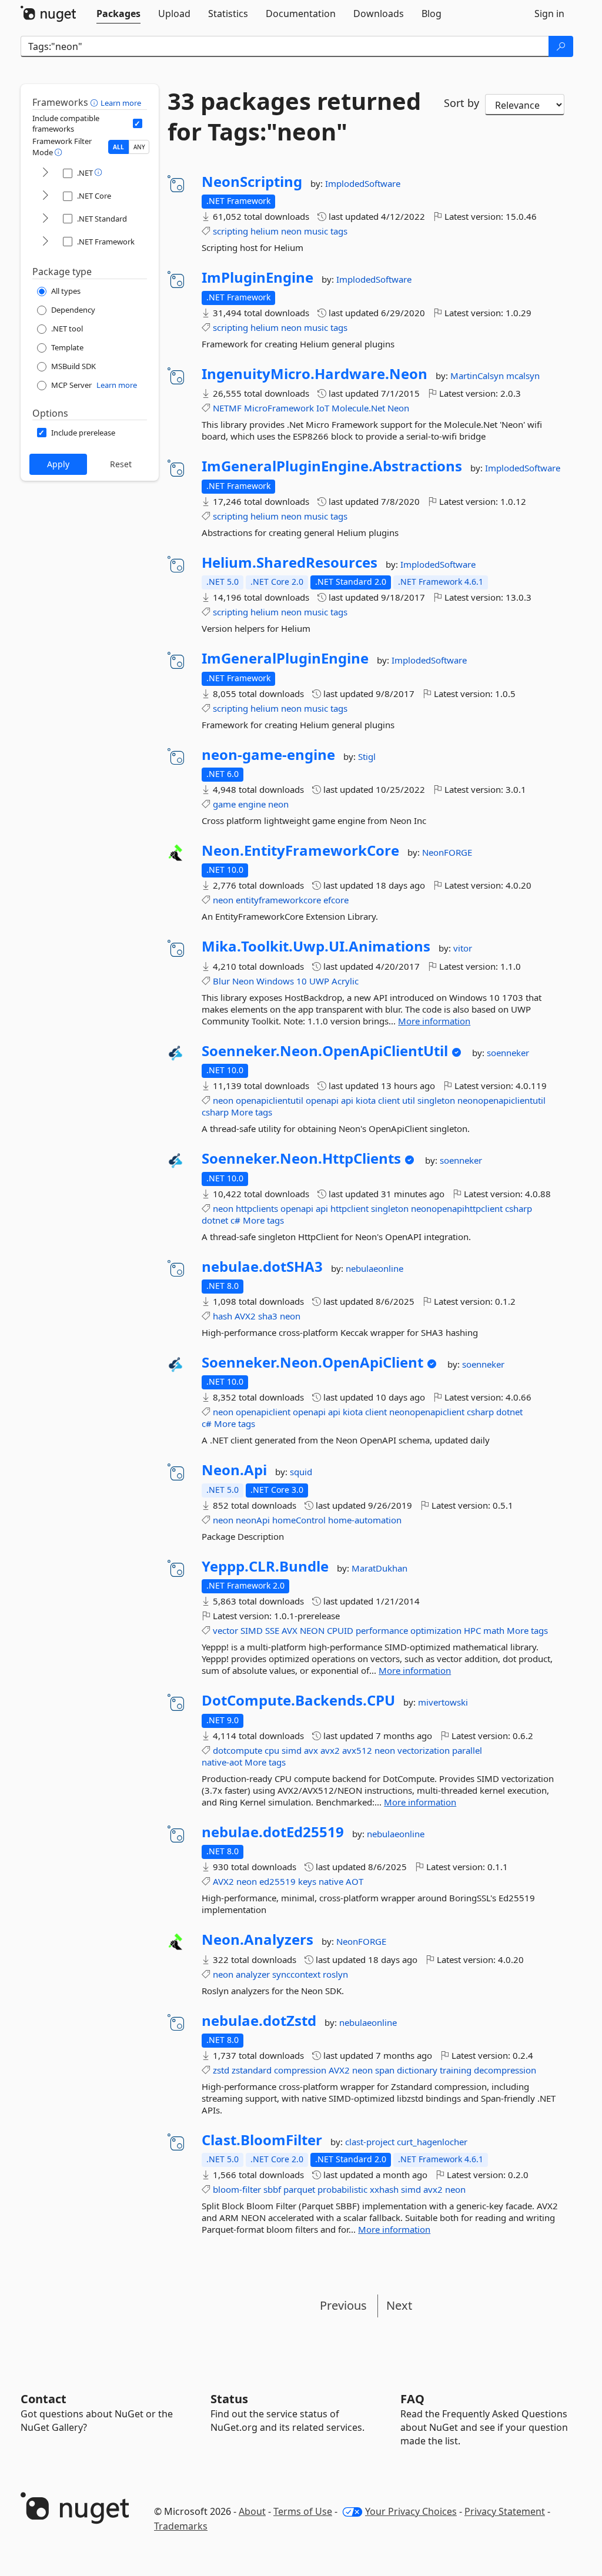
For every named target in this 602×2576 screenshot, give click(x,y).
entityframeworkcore (278, 900)
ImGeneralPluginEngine (285, 658)
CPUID (340, 1630)
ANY (139, 147)
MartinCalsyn (478, 376)
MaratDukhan (379, 1568)
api (347, 1100)
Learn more (121, 103)
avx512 (357, 1750)
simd (292, 1750)
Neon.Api (234, 1470)
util (409, 1100)
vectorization (424, 1750)
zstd (221, 2070)
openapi (322, 1100)
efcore (336, 900)
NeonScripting (252, 182)
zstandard (252, 2070)
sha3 (268, 1316)
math (494, 1630)
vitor (463, 948)
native (331, 1881)
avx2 (330, 1750)
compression (300, 2070)
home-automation (365, 1520)
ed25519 (277, 1881)
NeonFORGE (447, 852)
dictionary (417, 2070)
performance (382, 1630)
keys (307, 1881)
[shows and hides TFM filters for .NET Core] (45, 196)
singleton (436, 1100)
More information (434, 1021)
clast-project (371, 2142)
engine (252, 804)
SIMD (252, 1630)
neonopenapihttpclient (457, 1208)
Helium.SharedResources (290, 562)
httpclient (350, 1208)
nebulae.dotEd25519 (273, 1832)
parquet (299, 2189)
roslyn (335, 1974)
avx (311, 1750)
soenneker (508, 1053)
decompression (505, 2070)
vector (225, 1630)
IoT (323, 408)
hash (223, 1316)
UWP (319, 981)
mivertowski (443, 1702)
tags (339, 231)
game (224, 804)
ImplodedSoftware (363, 183)
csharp (215, 1112)
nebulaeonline (374, 1268)
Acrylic (345, 981)
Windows (275, 981)
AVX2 (245, 1316)
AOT (354, 1881)
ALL (118, 147)
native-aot (222, 1762)
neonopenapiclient (427, 1412)
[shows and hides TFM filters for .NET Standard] (45, 219)
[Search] (561, 46)
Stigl (367, 756)
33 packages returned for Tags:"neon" (294, 116)
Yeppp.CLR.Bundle (265, 1566)
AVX (290, 1630)
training (456, 2070)
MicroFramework (279, 408)
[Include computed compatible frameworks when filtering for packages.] (138, 123)
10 (302, 981)
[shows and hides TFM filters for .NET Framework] (45, 242)
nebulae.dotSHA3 (262, 1267)
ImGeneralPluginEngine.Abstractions (332, 466)
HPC (472, 1630)
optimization (436, 1630)
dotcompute (238, 1750)
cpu (272, 1750)
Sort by (461, 103)
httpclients (257, 1208)
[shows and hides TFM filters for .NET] (45, 173)
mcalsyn (523, 376)
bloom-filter (237, 2189)
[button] (96, 102)
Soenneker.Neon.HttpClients (301, 1158)
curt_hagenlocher (432, 2142)
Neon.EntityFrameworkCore (300, 850)
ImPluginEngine (257, 277)
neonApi (253, 1520)
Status (229, 2399)
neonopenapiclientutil (501, 1100)
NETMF (227, 408)
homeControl (299, 1520)
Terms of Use (303, 2511)
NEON (312, 1630)
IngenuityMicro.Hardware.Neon (315, 374)
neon (291, 231)
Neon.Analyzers (257, 1939)
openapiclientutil (270, 1100)
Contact (44, 2399)
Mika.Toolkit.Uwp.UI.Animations (316, 946)
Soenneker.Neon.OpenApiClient (312, 1362)
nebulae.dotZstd (259, 2021)
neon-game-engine (268, 755)
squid (301, 1472)
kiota (366, 1100)
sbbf (272, 2189)
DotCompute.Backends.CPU (298, 1700)
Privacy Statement (505, 2511)
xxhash (384, 2189)
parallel (467, 1750)
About (252, 2511)
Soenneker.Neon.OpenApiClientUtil (325, 1051)
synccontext (296, 1974)
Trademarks (181, 2526)
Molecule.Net (358, 408)
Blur (221, 981)
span (385, 2070)
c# (235, 1220)
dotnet (215, 1220)
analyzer (253, 1974)
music (316, 231)
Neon (398, 408)
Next (399, 2305)
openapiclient (263, 1412)
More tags (252, 1112)
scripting (230, 231)
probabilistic (342, 2189)
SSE (272, 1630)
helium (265, 231)
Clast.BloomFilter (262, 2140)
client (389, 1100)
